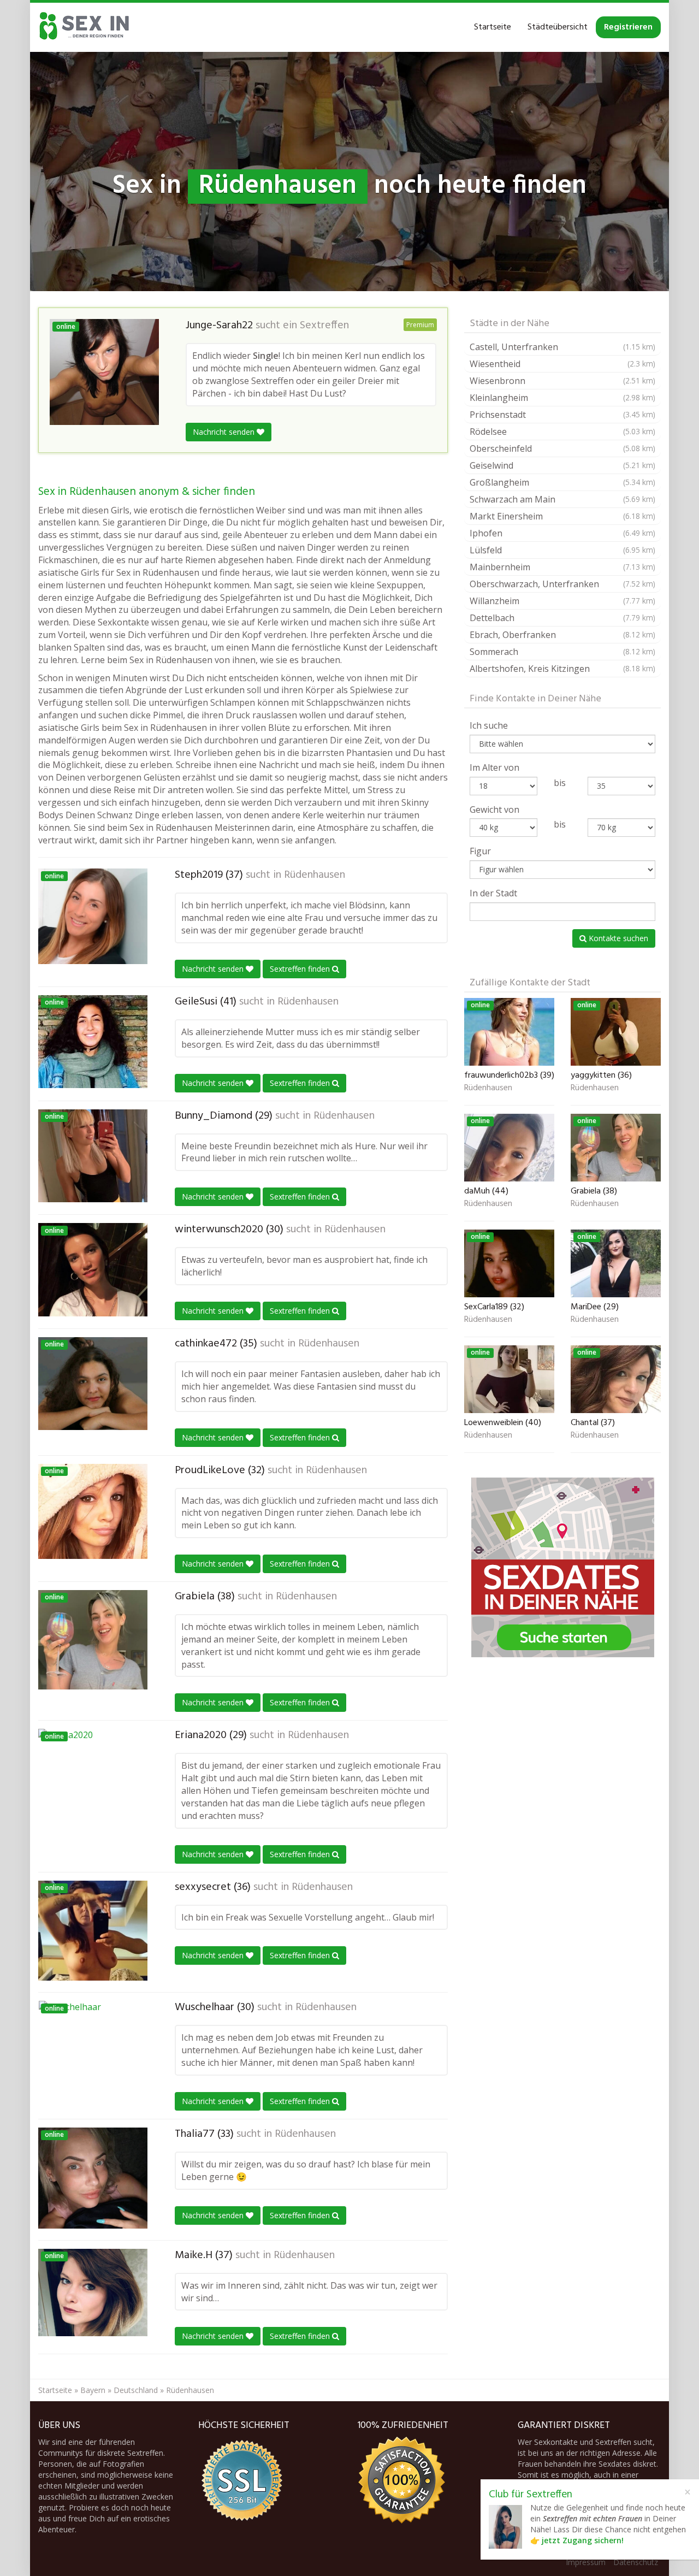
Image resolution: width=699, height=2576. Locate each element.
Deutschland (136, 2390)
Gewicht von (494, 810)
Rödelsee (562, 432)
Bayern (93, 2390)
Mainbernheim (562, 567)
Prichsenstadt (562, 415)
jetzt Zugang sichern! (583, 2540)
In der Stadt (493, 893)
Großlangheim (562, 482)
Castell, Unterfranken (562, 347)
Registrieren (628, 27)
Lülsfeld (562, 550)
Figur (480, 851)
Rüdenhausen (315, 875)
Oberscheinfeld (562, 448)
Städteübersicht (558, 27)
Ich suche (489, 725)
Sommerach (562, 652)
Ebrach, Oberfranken (562, 635)
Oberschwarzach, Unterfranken (562, 584)
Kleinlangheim (562, 398)
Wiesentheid (562, 364)
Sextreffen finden (301, 969)
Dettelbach (562, 618)
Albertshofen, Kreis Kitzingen (562, 669)
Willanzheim (562, 601)
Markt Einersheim (562, 516)
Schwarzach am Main (562, 499)
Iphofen (562, 533)
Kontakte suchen (617, 938)
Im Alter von (494, 767)
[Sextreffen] (85, 27)
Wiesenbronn (562, 381)
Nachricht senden (225, 432)
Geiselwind (562, 465)
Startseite (493, 27)
